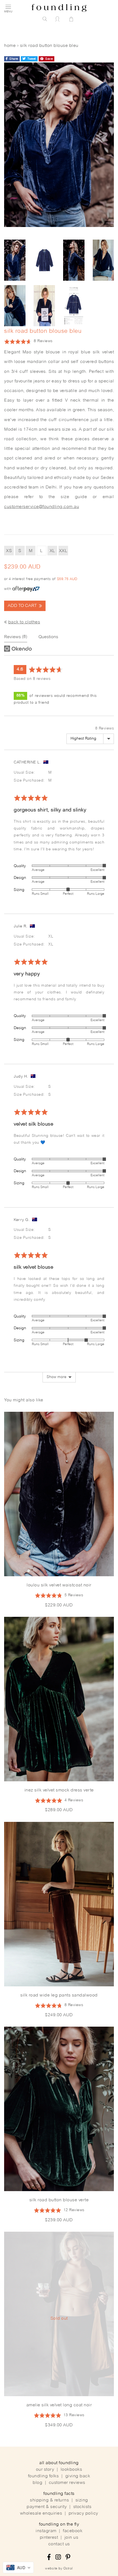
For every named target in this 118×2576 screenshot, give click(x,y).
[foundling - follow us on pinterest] (68, 2558)
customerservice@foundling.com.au (42, 507)
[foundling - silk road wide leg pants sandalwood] (59, 1904)
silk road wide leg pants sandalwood (59, 1995)
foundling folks (43, 2476)
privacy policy (83, 2513)
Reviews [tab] (15, 637)
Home (10, 46)
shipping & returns (49, 2500)
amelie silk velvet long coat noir (59, 2405)
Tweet (31, 59)
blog (37, 2483)
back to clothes (24, 622)
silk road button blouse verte (59, 2200)
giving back (78, 2476)
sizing (82, 2500)
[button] (28, 341)
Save (49, 59)
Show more (57, 1377)
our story (45, 2470)
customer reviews (67, 2483)
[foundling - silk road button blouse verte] (59, 2109)
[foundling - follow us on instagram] (58, 2558)
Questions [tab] (48, 637)
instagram (46, 2531)
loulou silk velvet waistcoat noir (59, 1585)
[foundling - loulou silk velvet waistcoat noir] (59, 1494)
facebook (73, 2531)
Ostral (68, 2569)
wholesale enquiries (41, 2513)
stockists (82, 2507)
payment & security (47, 2507)
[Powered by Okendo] (18, 649)
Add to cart (23, 606)
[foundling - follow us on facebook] (49, 2558)
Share (13, 59)
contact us (59, 2544)
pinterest (49, 2538)
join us (71, 2538)
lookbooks (71, 2470)
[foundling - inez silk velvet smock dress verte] (59, 1699)
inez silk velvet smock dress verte (59, 1790)
